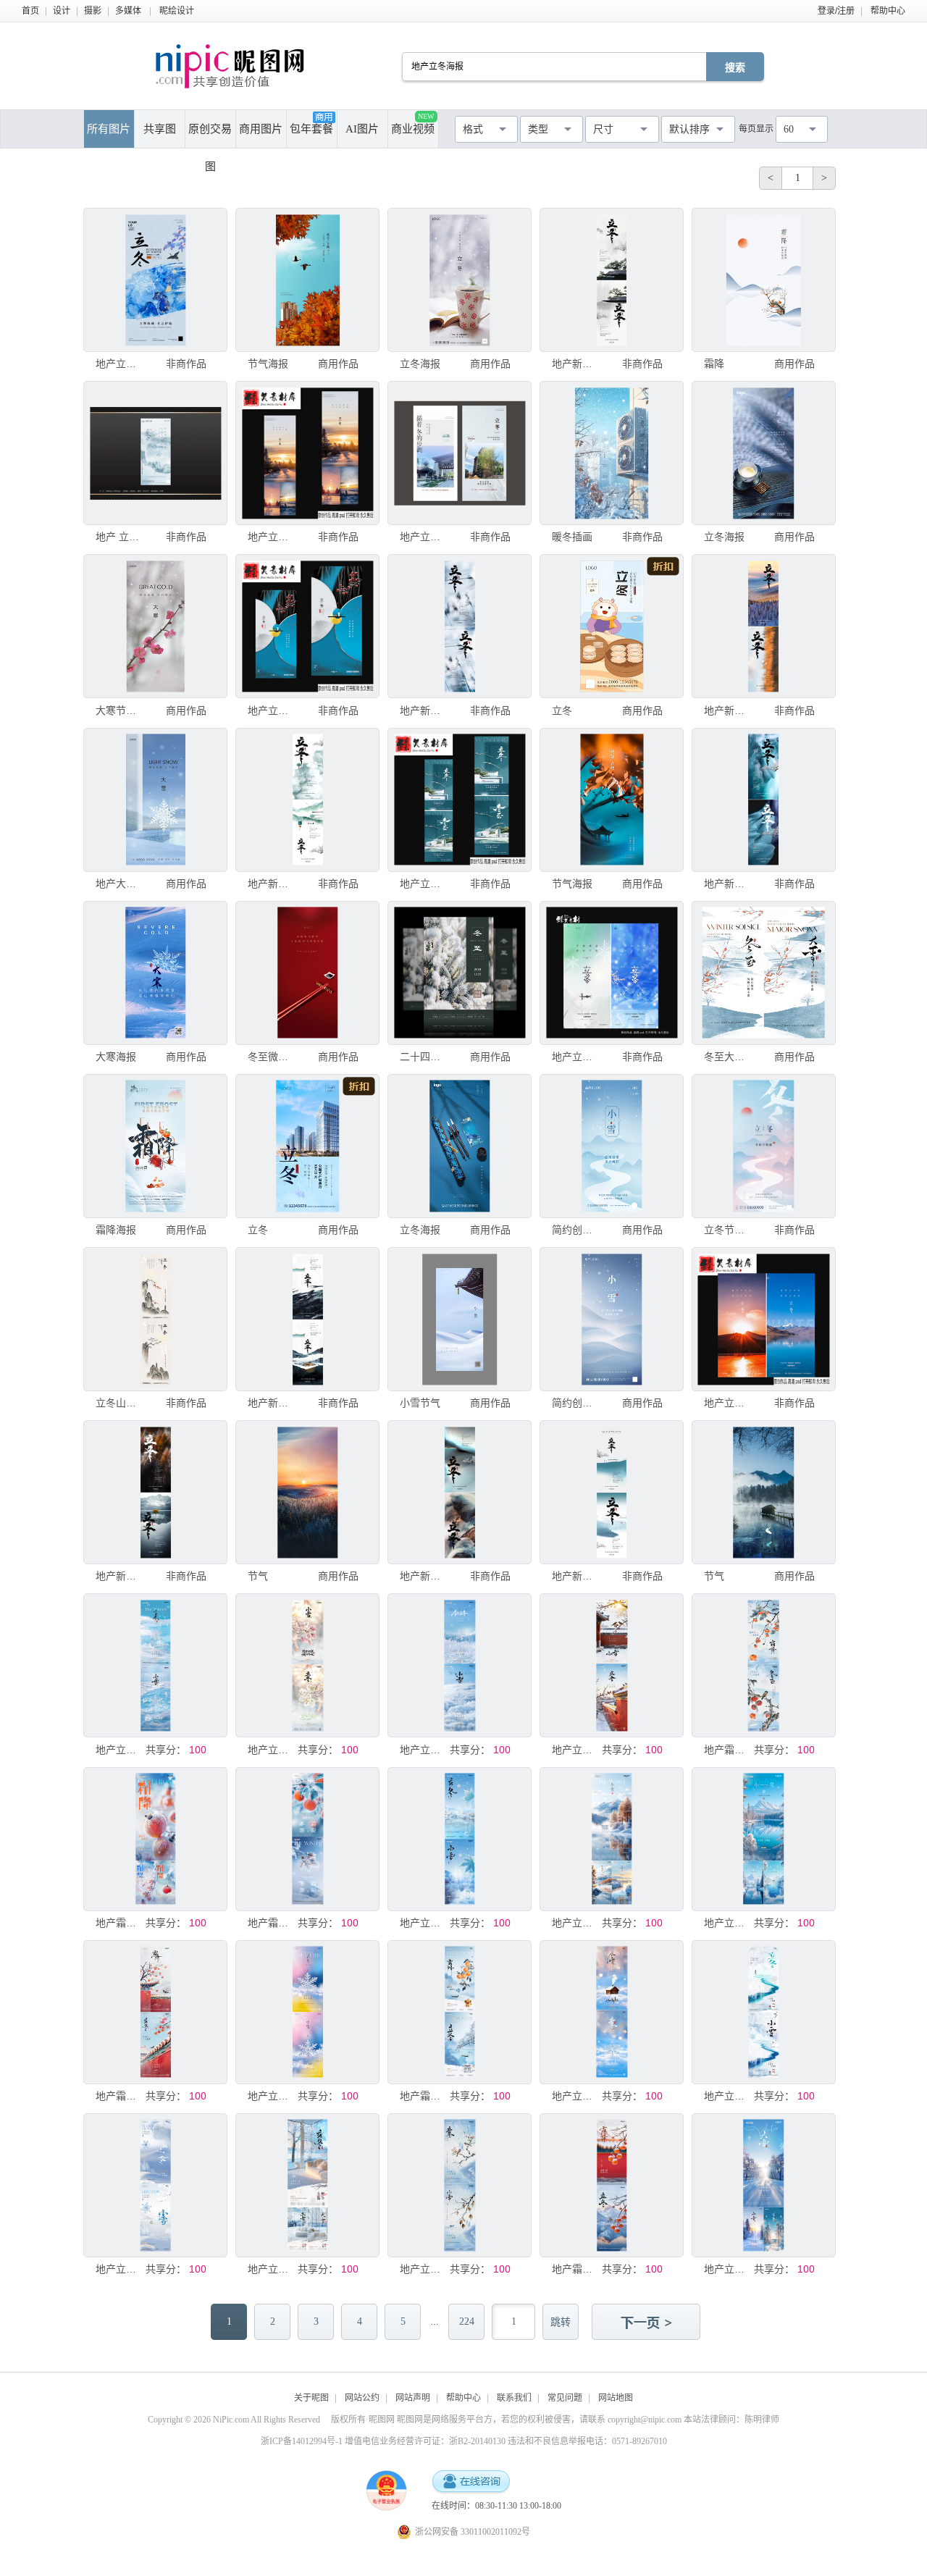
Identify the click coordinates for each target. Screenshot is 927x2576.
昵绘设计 (177, 11)
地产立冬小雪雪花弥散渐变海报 (272, 2096)
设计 (62, 11)
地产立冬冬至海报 (424, 884)
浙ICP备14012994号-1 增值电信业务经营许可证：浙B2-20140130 (383, 2441)
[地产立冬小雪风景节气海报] (764, 2012)
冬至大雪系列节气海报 (728, 1057)
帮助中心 (888, 11)
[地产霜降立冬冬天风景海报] (612, 2185)
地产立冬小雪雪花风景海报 (119, 1750)
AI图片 (362, 129)
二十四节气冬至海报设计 (424, 1057)
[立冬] (612, 626)
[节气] (307, 1492)
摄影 (93, 11)
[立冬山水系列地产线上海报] (155, 1319)
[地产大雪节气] (155, 800)
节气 (258, 1576)
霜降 (714, 364)
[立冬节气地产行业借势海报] (764, 1146)
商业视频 (413, 123)
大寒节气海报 (119, 710)
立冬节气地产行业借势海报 (728, 1230)
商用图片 (261, 129)
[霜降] (764, 280)
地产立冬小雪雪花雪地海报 (424, 1750)
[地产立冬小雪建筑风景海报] (612, 1665)
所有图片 (109, 129)
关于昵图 (311, 2398)
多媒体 (128, 11)
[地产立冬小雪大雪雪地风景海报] (764, 2185)
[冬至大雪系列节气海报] (764, 973)
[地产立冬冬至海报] (460, 800)
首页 (30, 11)
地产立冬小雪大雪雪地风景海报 (728, 2269)
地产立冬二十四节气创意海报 (119, 364)
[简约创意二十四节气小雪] (612, 1146)
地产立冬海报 (272, 537)
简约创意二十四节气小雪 (576, 1230)
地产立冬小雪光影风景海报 (272, 1750)
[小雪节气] (460, 1319)
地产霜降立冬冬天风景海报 (576, 2269)
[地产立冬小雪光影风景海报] (307, 1665)
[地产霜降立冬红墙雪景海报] (155, 2012)
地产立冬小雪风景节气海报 (728, 2096)
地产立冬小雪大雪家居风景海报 (272, 2269)
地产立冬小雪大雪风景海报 (576, 1923)
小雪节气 (420, 1403)
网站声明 (413, 2398)
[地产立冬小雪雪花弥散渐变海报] (307, 2012)
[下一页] (647, 2323)
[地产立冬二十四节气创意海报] (155, 280)
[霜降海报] (155, 1146)
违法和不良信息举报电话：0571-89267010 (587, 2441)
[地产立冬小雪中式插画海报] (460, 2185)
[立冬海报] (460, 280)
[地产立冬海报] (307, 453)
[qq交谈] (471, 2482)
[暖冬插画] (612, 453)
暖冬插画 (572, 537)
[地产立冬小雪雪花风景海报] (155, 1665)
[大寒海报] (155, 973)
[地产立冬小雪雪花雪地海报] (460, 1665)
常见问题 (565, 2398)
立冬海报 (420, 364)
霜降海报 (116, 1230)
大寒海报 (116, 1057)
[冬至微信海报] (307, 973)
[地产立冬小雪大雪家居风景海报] (307, 2185)
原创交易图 (210, 135)
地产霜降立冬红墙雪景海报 (119, 2096)
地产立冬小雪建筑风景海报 (576, 1750)
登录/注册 (836, 11)
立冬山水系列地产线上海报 (119, 1403)
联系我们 (514, 2398)
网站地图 (616, 2398)
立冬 (562, 710)
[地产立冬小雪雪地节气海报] (155, 2185)
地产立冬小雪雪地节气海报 (119, 2269)
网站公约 (362, 2398)
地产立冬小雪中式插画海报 (424, 2269)
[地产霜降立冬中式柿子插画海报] (460, 2012)
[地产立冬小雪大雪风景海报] (612, 1839)
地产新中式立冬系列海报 (576, 364)
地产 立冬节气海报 (119, 537)
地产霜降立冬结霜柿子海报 (119, 1923)
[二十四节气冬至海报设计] (460, 973)
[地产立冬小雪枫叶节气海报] (460, 1839)
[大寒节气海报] (155, 626)
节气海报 (268, 364)
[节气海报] (307, 280)
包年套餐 (311, 129)
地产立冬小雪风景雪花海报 (576, 2096)
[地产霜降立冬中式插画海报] (764, 1665)
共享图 (160, 129)
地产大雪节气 (119, 884)
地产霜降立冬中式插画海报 (728, 1750)
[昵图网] (230, 66)
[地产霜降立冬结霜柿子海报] (155, 1839)
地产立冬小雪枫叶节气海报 (424, 1923)
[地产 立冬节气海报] (155, 453)
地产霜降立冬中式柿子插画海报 (424, 2096)
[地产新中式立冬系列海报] (612, 280)
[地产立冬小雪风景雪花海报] (612, 2012)
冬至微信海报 (272, 1057)
